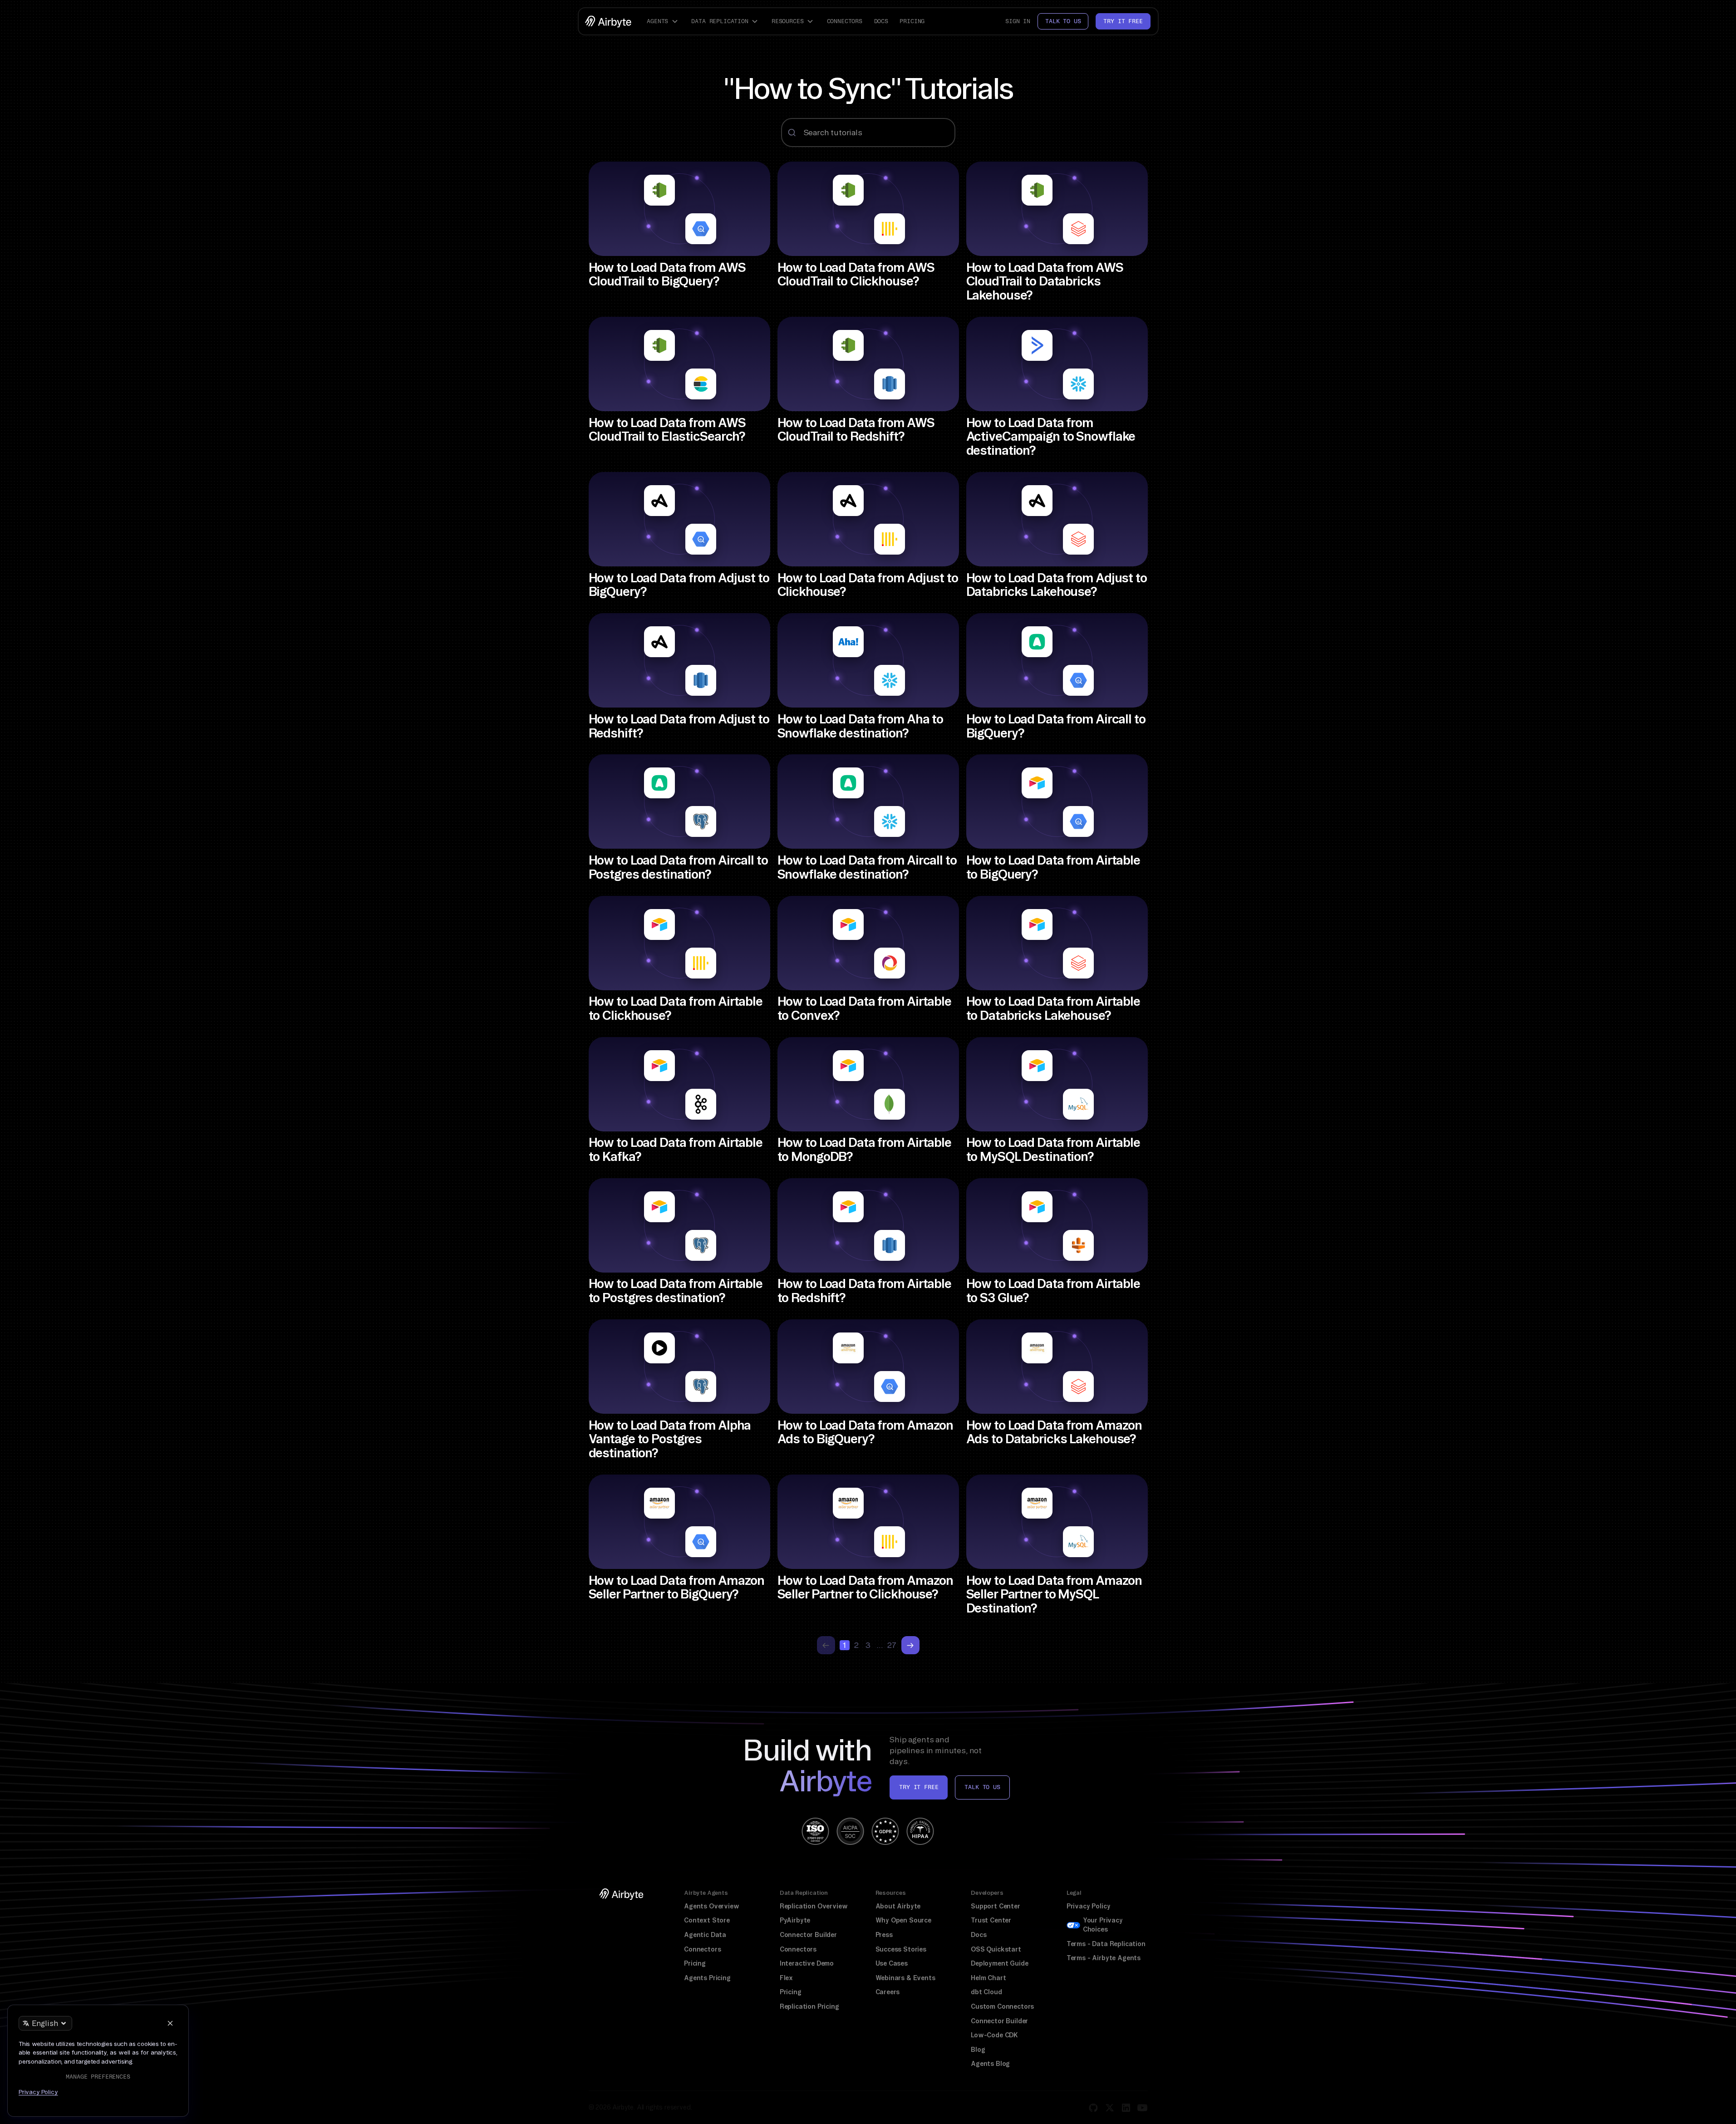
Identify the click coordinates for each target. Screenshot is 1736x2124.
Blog (978, 2050)
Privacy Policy (1089, 1906)
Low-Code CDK (994, 2035)
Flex (786, 1978)
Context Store (707, 1920)
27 (892, 1645)
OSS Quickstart (996, 1949)
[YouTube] (1142, 2108)
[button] (664, 21)
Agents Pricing (707, 1978)
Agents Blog (990, 2064)
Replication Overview (814, 1906)
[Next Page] (910, 1645)
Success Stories (901, 1949)
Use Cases (892, 1963)
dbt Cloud (986, 1992)
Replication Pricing (809, 2006)
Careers (888, 1992)
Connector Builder (808, 1935)
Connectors (845, 21)
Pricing (912, 21)
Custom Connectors (1002, 2006)
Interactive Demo (807, 1963)
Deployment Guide (999, 1963)
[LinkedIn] (1126, 2108)
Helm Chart (988, 1978)
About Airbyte (898, 1906)
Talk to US (982, 1787)
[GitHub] (1093, 2108)
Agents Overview (711, 1906)
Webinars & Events (905, 1978)
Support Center (996, 1906)
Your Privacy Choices (1103, 1925)
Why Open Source (903, 1920)
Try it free (1123, 21)
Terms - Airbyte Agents (1104, 1958)
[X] (1110, 2108)
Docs (881, 21)
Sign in (1018, 21)
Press (884, 1935)
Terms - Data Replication (1106, 1944)
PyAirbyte (795, 1920)
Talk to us (1063, 21)
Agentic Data (705, 1935)
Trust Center (991, 1920)
